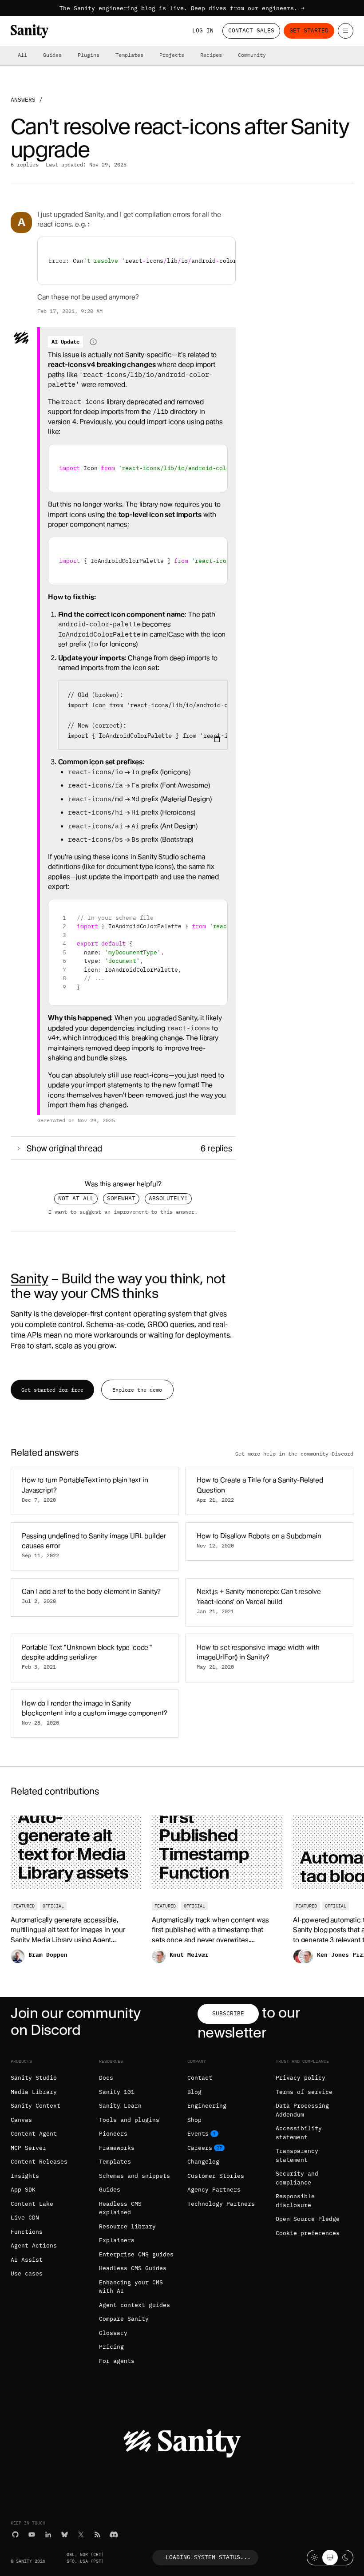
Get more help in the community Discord (294, 1454)
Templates (129, 55)
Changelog (203, 2162)
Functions (27, 2232)
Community (252, 55)
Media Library (34, 2092)
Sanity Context (36, 2106)
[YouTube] (32, 2534)
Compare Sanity (124, 2319)
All (22, 55)
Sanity (29, 1278)
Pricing (111, 2347)
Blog (194, 2092)
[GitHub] (15, 2534)
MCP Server (28, 2148)
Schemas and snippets (135, 2176)
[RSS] (97, 2534)
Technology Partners (221, 2204)
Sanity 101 (117, 2092)
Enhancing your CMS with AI (131, 2287)
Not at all (76, 1198)
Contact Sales (251, 30)
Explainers (117, 2240)
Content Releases (39, 2162)
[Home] (30, 31)
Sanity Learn (120, 2106)
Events (198, 2134)
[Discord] (114, 2534)
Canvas (21, 2120)
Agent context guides (135, 2305)
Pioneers (113, 2134)
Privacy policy (301, 2078)
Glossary (113, 2333)
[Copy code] (225, 247)
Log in (203, 30)
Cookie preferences (308, 2233)
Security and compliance (297, 2178)
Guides (52, 55)
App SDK (23, 2190)
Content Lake (32, 2204)
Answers (23, 100)
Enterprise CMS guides (136, 2254)
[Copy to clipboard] (217, 739)
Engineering (207, 2106)
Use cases (27, 2273)
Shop (194, 2120)
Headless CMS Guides (133, 2268)
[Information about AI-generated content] (93, 342)
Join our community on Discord (75, 2021)
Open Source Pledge (308, 2219)
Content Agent (34, 2134)
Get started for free (52, 1390)
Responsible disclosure (295, 2201)
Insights (25, 2176)
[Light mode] (315, 2558)
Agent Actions (34, 2246)
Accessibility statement (299, 2133)
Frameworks (117, 2148)
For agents (117, 2361)
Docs (106, 2078)
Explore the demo (137, 1390)
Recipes (211, 55)
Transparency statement (297, 2155)
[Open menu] (346, 31)
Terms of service (304, 2092)
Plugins (89, 55)
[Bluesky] (65, 2534)
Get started (309, 30)
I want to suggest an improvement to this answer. (123, 1211)
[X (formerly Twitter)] (81, 2534)
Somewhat (121, 1198)
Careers (200, 2148)
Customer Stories (216, 2176)
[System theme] (330, 2558)
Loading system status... (208, 2557)
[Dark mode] (346, 2558)
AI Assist (27, 2260)
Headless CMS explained (120, 2208)
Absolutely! (168, 1198)
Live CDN (25, 2218)
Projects (172, 55)
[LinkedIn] (48, 2534)
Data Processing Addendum (302, 2110)
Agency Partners (214, 2190)
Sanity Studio (34, 2078)
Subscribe (228, 2013)
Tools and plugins (129, 2120)
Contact (200, 2078)
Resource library (127, 2226)
